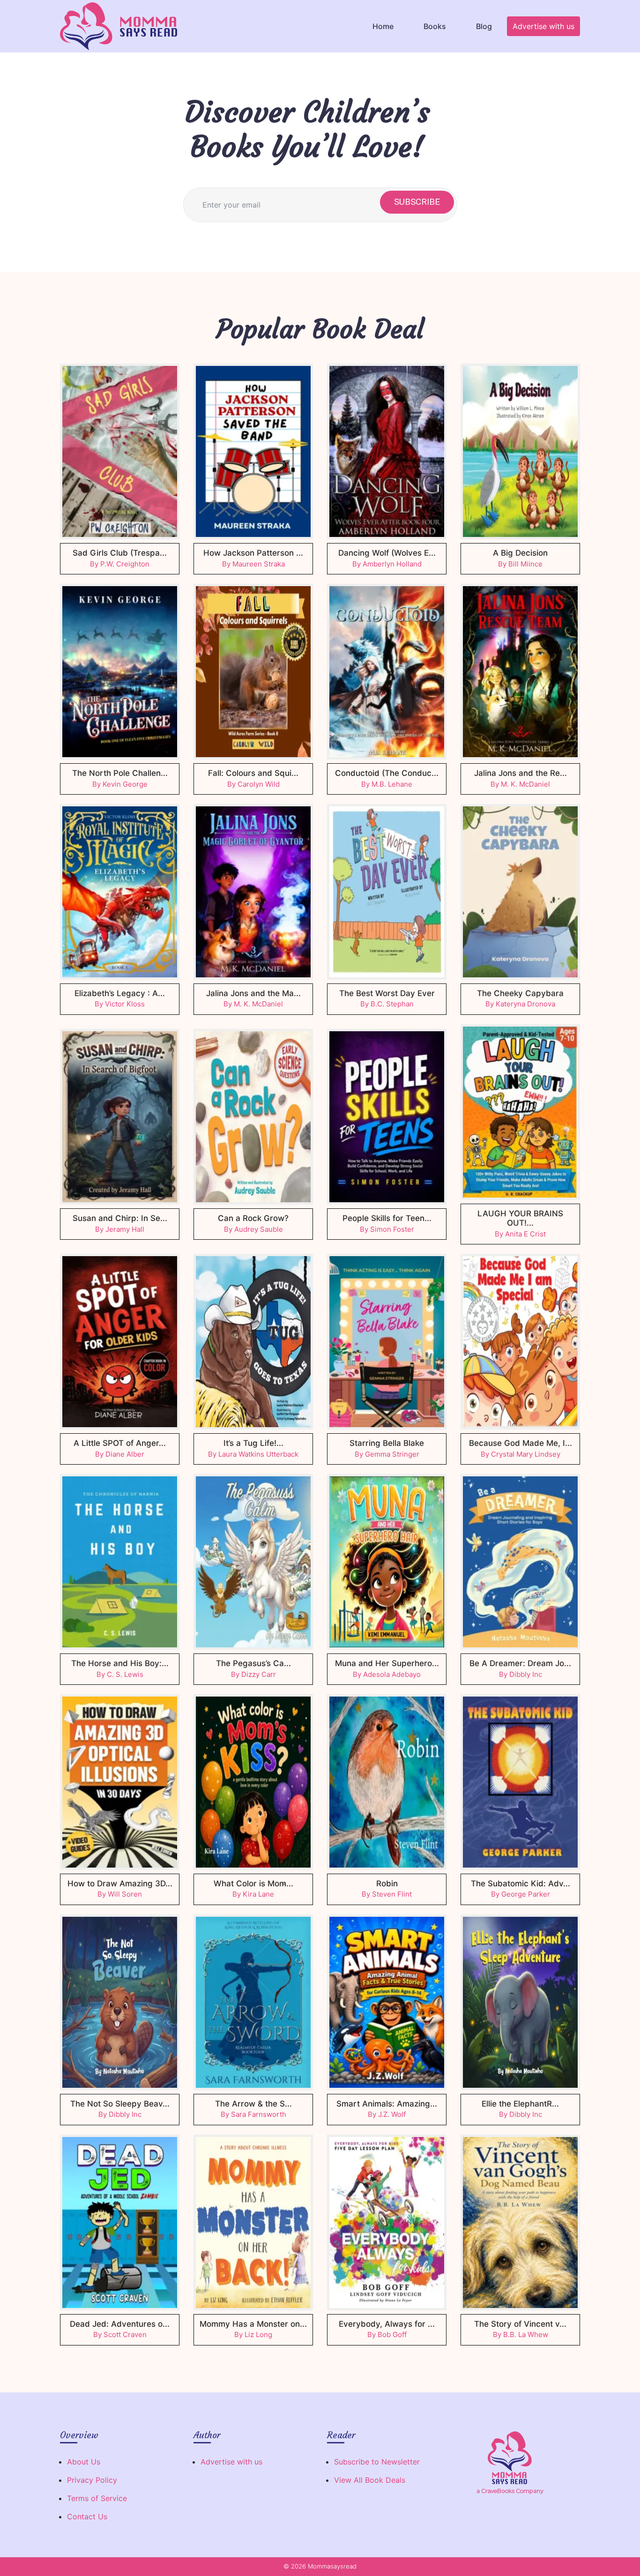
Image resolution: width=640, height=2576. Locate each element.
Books (435, 26)
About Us (84, 2462)
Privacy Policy (92, 2480)
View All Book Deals (370, 2480)
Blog (484, 26)
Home (383, 26)
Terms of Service (97, 2498)
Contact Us (87, 2516)
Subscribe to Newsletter (377, 2462)
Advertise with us (543, 26)
